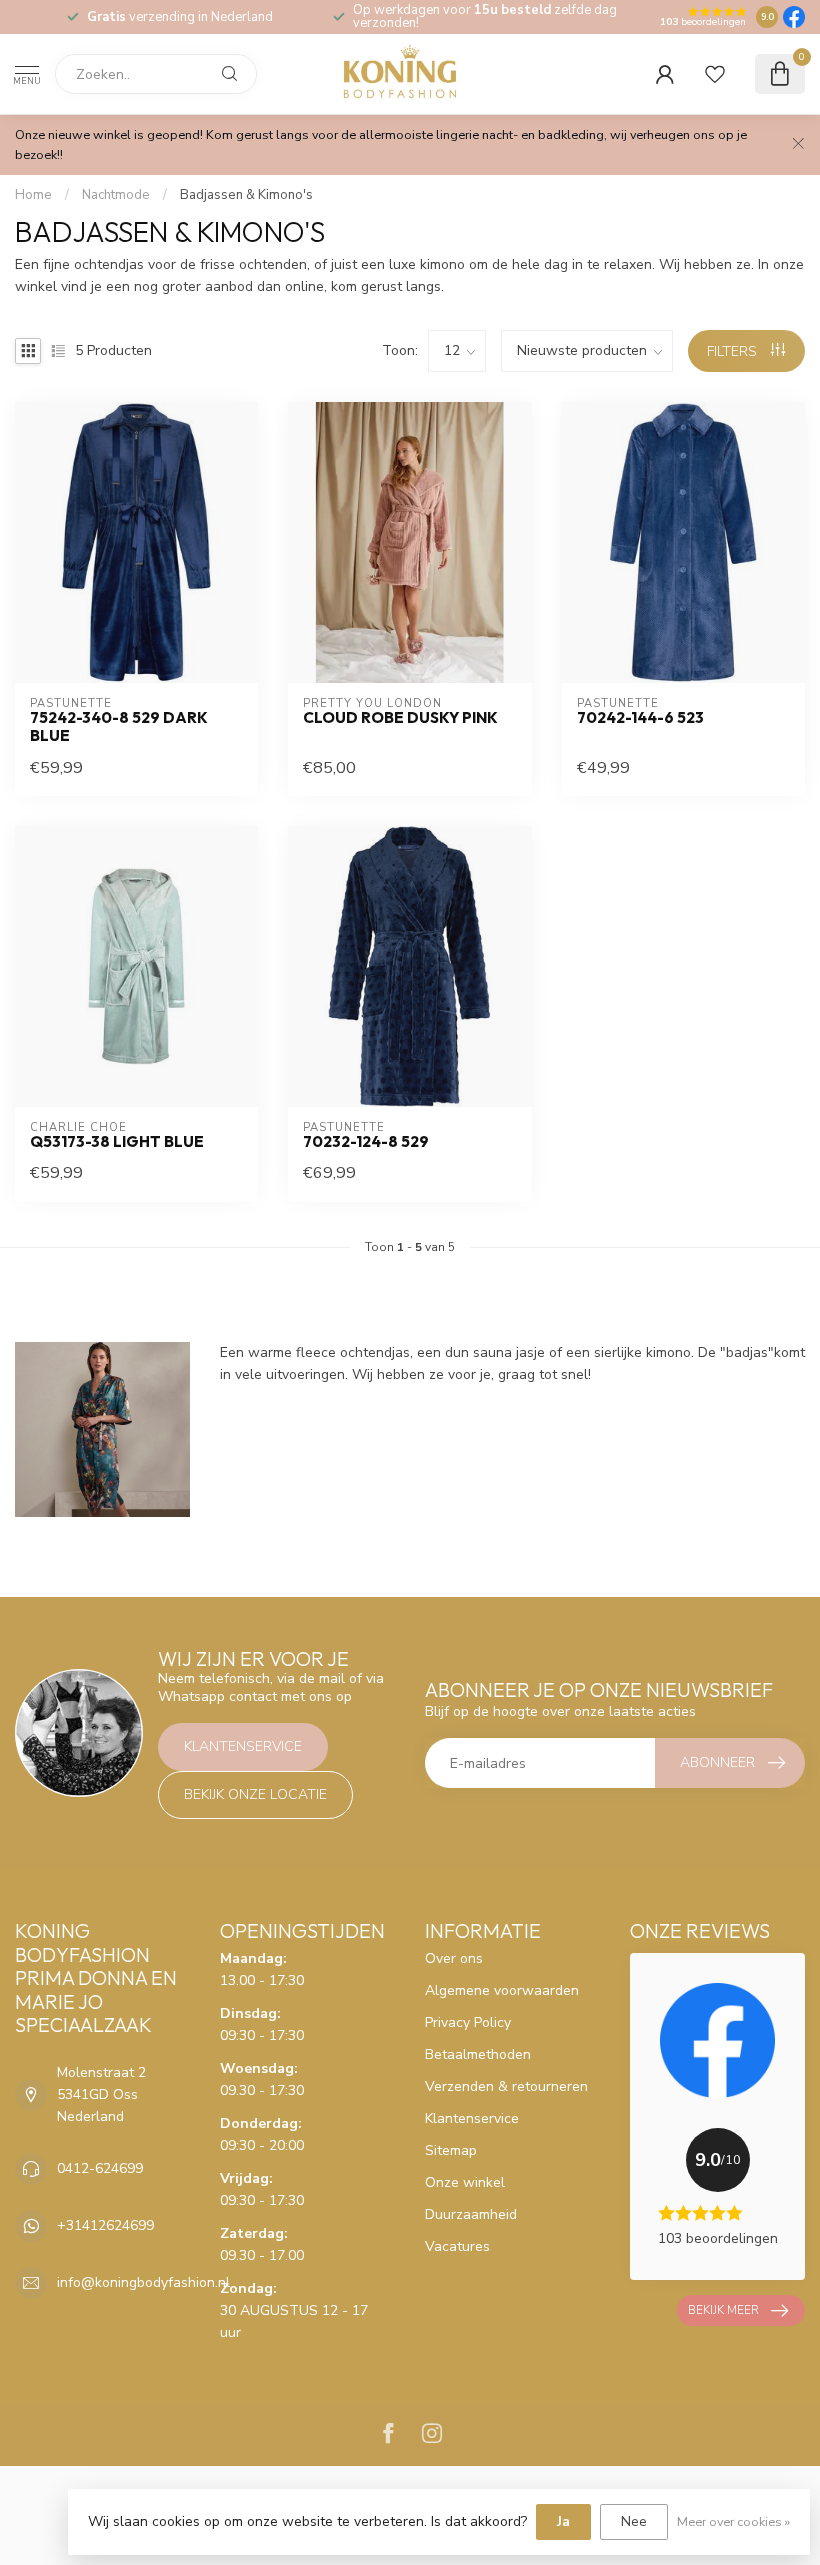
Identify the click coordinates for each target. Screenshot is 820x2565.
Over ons (454, 1958)
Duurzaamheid (471, 2214)
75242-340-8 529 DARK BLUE (119, 727)
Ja (563, 2521)
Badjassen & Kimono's (246, 195)
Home (33, 195)
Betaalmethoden (478, 2054)
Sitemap (451, 2150)
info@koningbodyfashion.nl (143, 2282)
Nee (634, 2521)
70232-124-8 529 (366, 1142)
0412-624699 (100, 2168)
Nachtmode (116, 195)
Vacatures (457, 2246)
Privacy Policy (468, 2022)
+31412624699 (105, 2225)
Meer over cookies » (733, 2521)
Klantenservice (243, 1746)
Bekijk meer (723, 2310)
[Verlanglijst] (715, 74)
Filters (734, 351)
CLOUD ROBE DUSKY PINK (400, 718)
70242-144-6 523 (640, 718)
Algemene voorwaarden (502, 1990)
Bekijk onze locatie (255, 1794)
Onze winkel (465, 2182)
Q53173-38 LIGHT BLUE (117, 1142)
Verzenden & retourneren (506, 2086)
